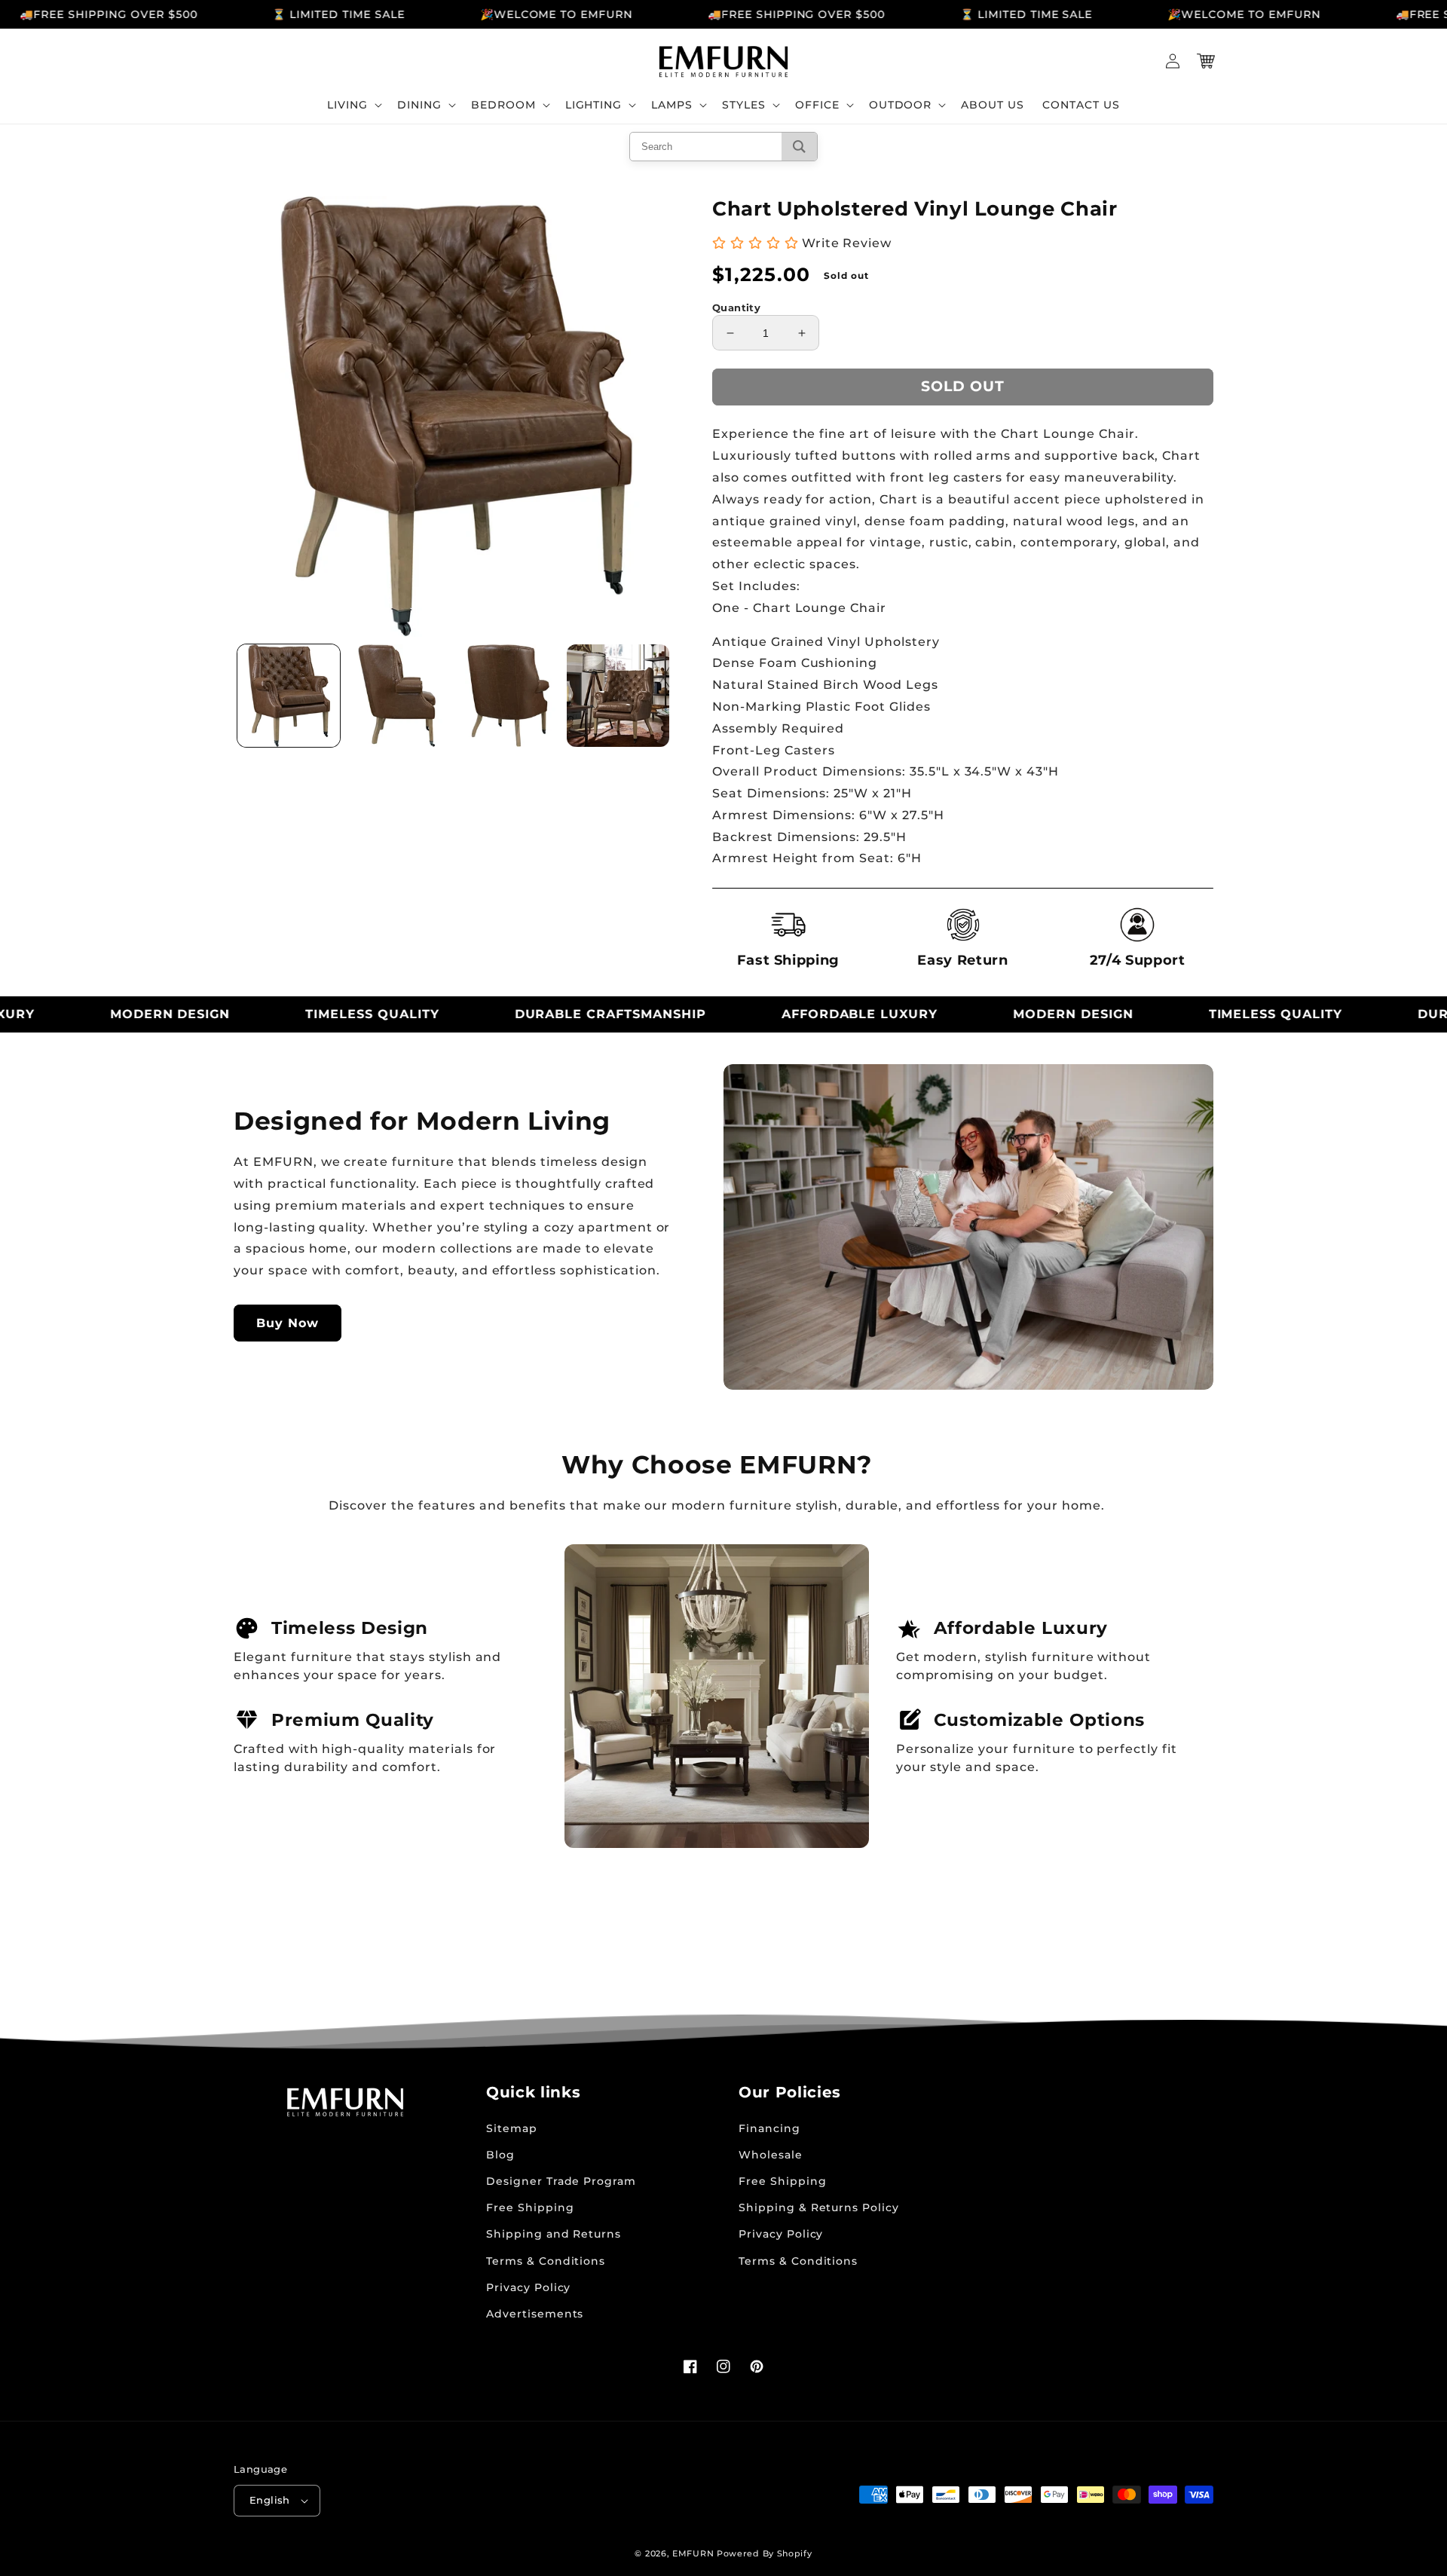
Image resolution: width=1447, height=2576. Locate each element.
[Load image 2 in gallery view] (399, 696)
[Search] (799, 147)
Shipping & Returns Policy (819, 2207)
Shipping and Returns (554, 2234)
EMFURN (693, 2553)
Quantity (736, 307)
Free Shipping (530, 2207)
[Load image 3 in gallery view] (509, 696)
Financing (769, 2128)
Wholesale (771, 2155)
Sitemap (512, 2128)
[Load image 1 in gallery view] (289, 696)
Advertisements (535, 2314)
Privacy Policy (528, 2287)
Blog (500, 2155)
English (270, 2500)
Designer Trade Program (561, 2181)
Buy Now (288, 1323)
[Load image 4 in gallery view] (618, 696)
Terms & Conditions (546, 2261)
